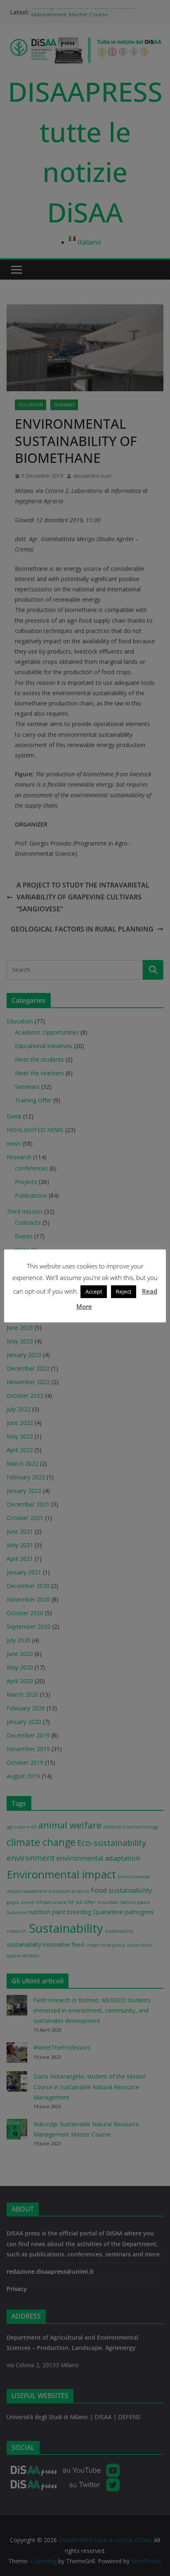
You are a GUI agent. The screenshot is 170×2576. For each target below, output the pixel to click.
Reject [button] (124, 1292)
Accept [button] (94, 1292)
